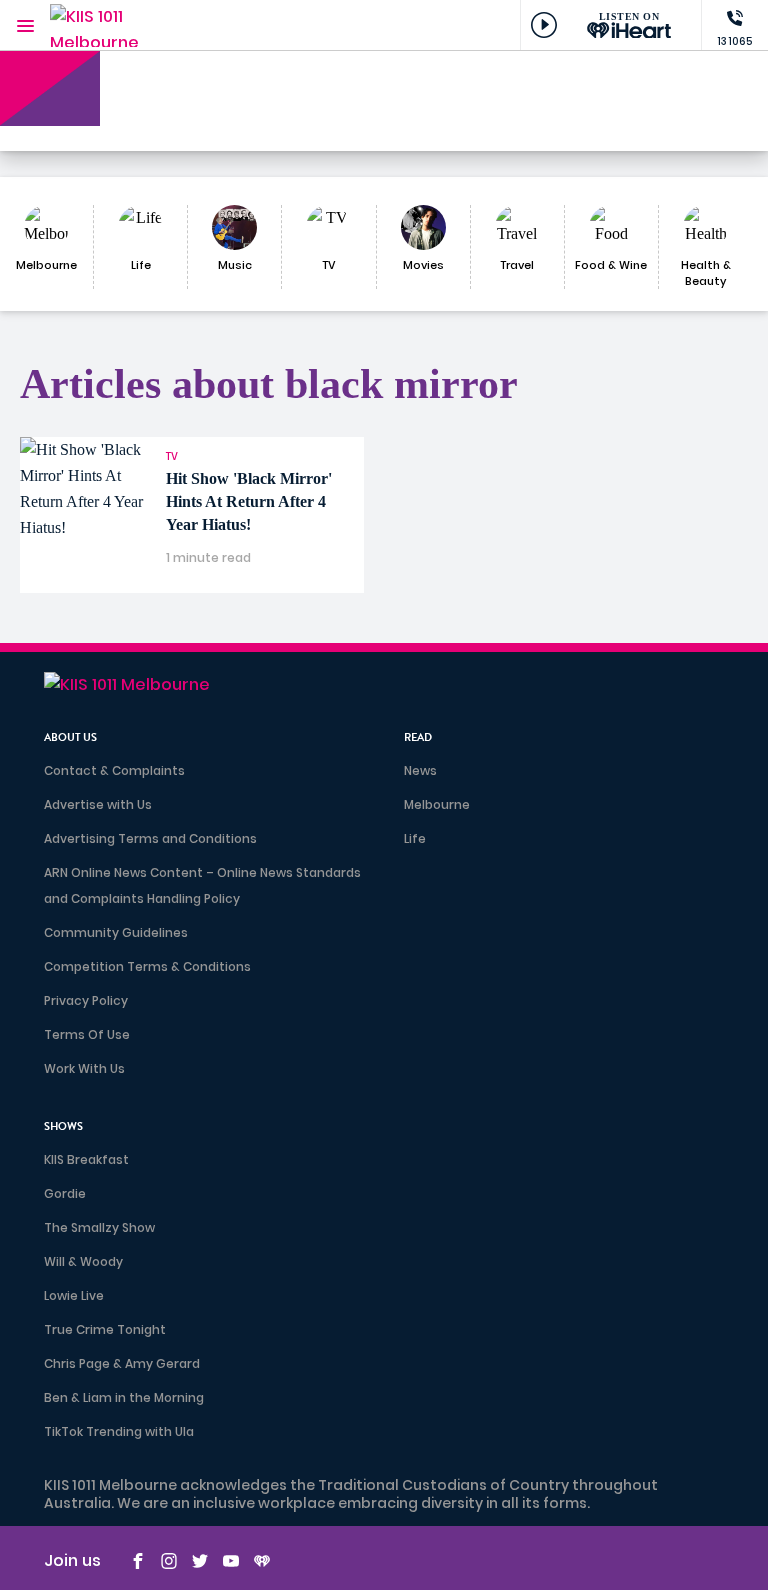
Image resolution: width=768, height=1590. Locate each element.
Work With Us (84, 1068)
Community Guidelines (116, 932)
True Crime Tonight (105, 1329)
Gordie (65, 1193)
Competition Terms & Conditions (147, 966)
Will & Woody (83, 1261)
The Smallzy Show (99, 1227)
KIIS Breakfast (86, 1159)
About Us (70, 737)
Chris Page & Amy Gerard (122, 1363)
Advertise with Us (98, 804)
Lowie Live (74, 1295)
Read (418, 737)
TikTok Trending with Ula (119, 1431)
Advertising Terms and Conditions (150, 838)
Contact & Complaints (114, 770)
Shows (63, 1126)
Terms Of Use (87, 1034)
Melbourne (437, 804)
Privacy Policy (86, 1000)
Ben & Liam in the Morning (124, 1397)
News (420, 770)
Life (415, 838)
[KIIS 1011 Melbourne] (110, 25)
